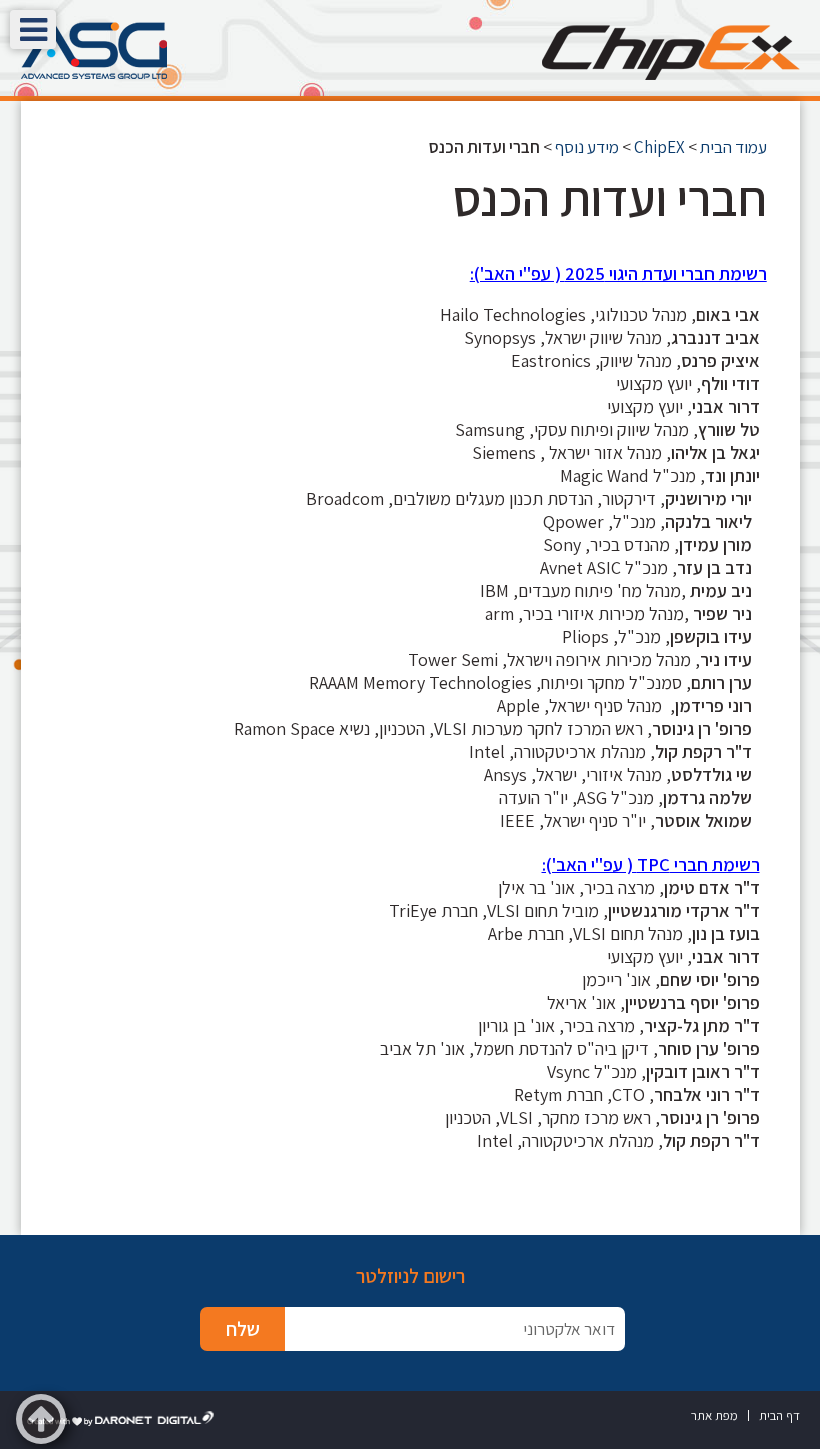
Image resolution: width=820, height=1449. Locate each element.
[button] (33, 29)
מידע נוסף (587, 147)
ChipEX (659, 147)
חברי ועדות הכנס (610, 197)
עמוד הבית (733, 147)
